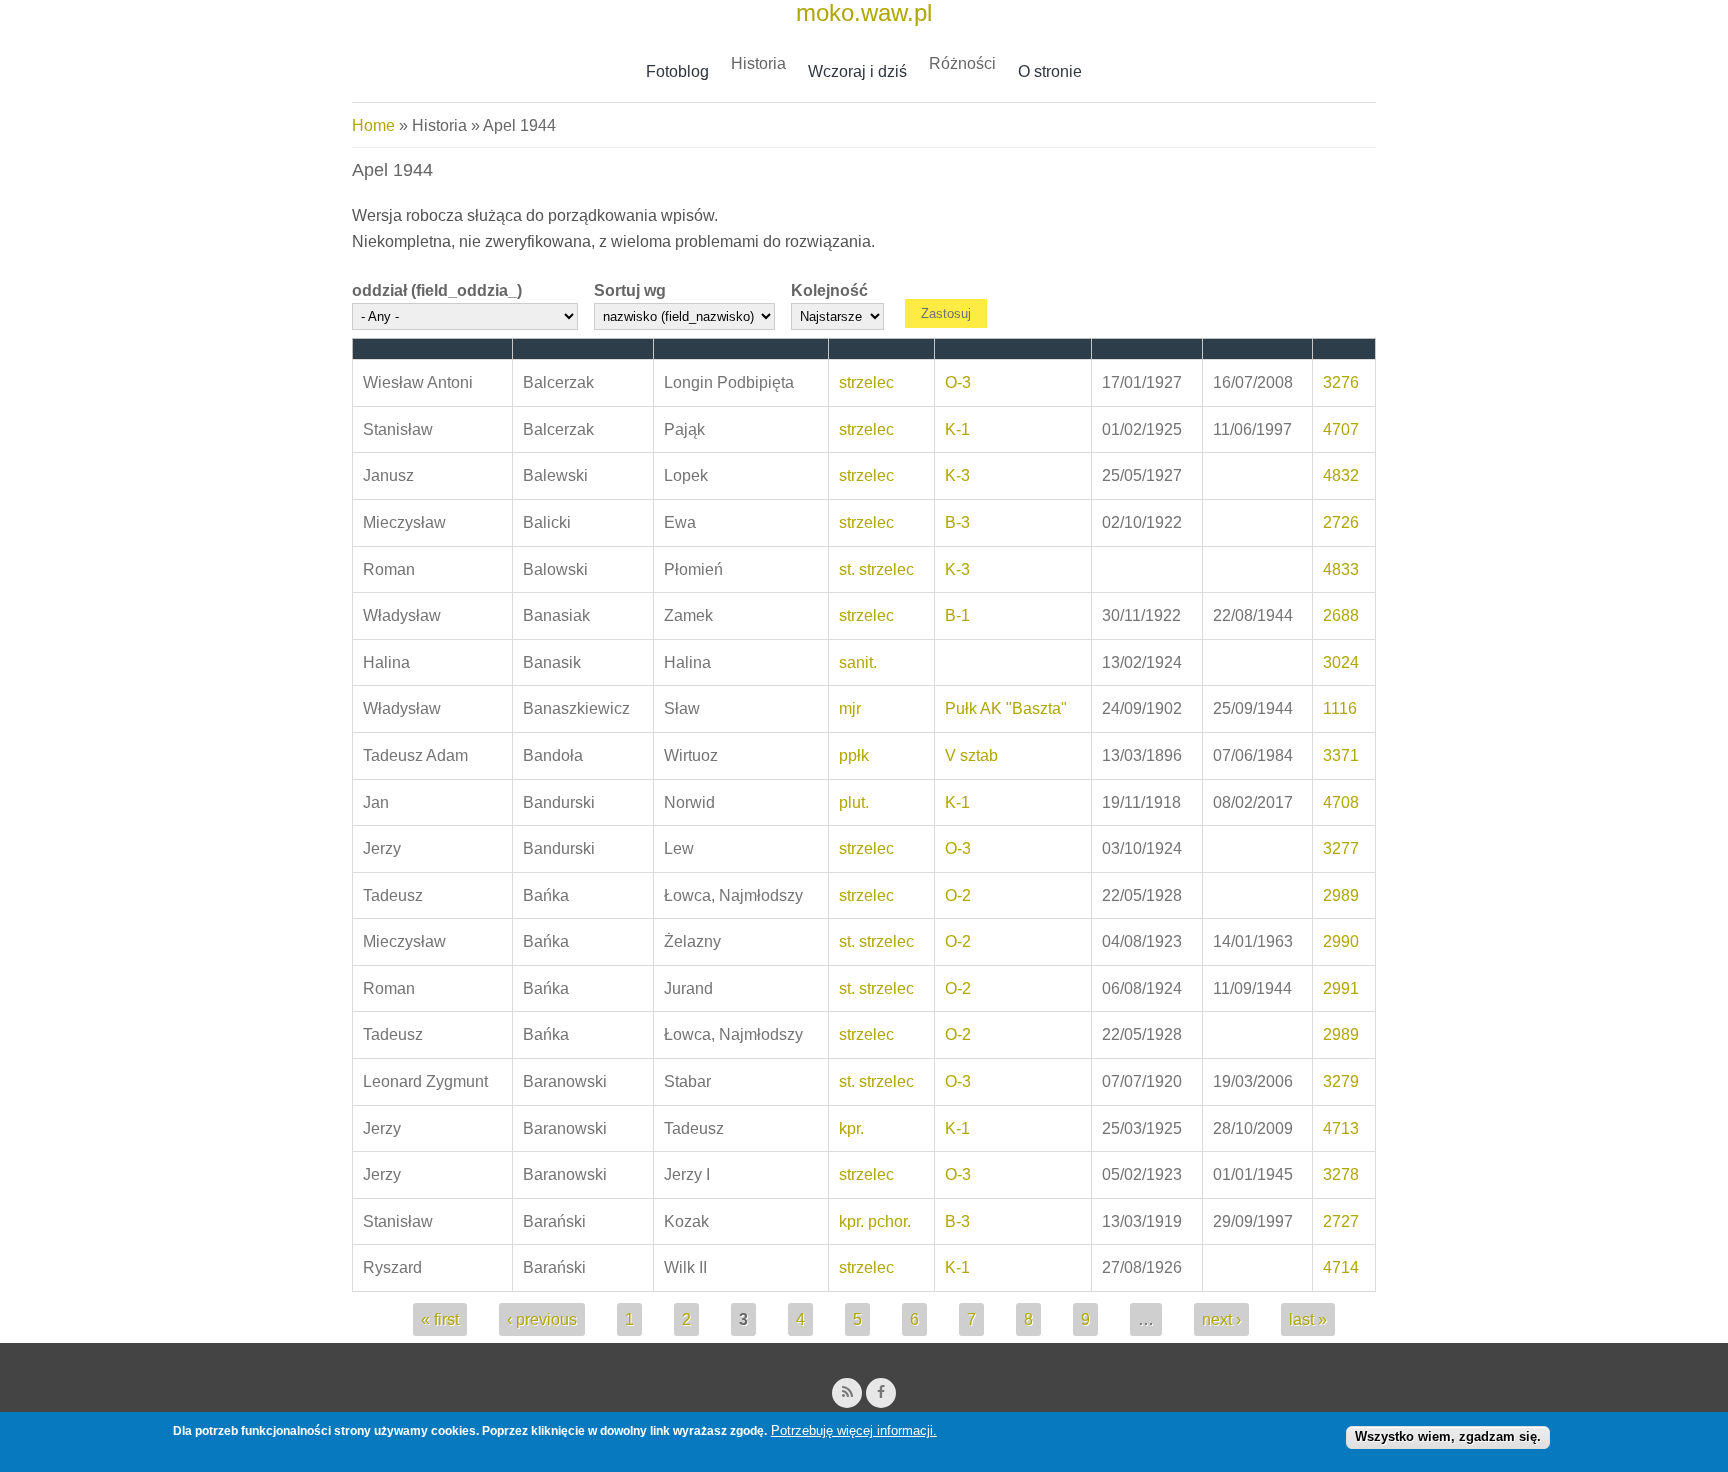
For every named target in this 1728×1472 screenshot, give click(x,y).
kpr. (851, 1128)
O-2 (958, 895)
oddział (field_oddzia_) (437, 290)
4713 (1341, 1128)
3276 (1341, 382)
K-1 (957, 429)
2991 (1341, 988)
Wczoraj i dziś (857, 71)
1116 (1340, 708)
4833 (1341, 569)
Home (373, 125)
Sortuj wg (630, 290)
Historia (758, 63)
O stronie (1050, 71)
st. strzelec (876, 569)
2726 (1341, 522)
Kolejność (829, 290)
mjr (850, 708)
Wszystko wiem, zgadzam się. (1448, 1436)
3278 (1341, 1174)
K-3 (957, 475)
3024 (1341, 662)
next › (1221, 1319)
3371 (1341, 755)
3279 (1341, 1081)
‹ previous (542, 1319)
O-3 (958, 382)
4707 (1341, 429)
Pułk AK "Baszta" (1006, 708)
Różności (962, 63)
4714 (1341, 1267)
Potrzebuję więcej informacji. (854, 1430)
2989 (1341, 895)
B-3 (957, 522)
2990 (1341, 941)
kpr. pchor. (875, 1221)
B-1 (957, 615)
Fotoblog (677, 71)
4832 (1341, 475)
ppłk (854, 755)
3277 (1341, 848)
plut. (854, 802)
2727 (1341, 1221)
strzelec (866, 382)
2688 (1341, 615)
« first (440, 1319)
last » (1308, 1319)
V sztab (971, 755)
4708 (1341, 802)
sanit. (858, 662)
